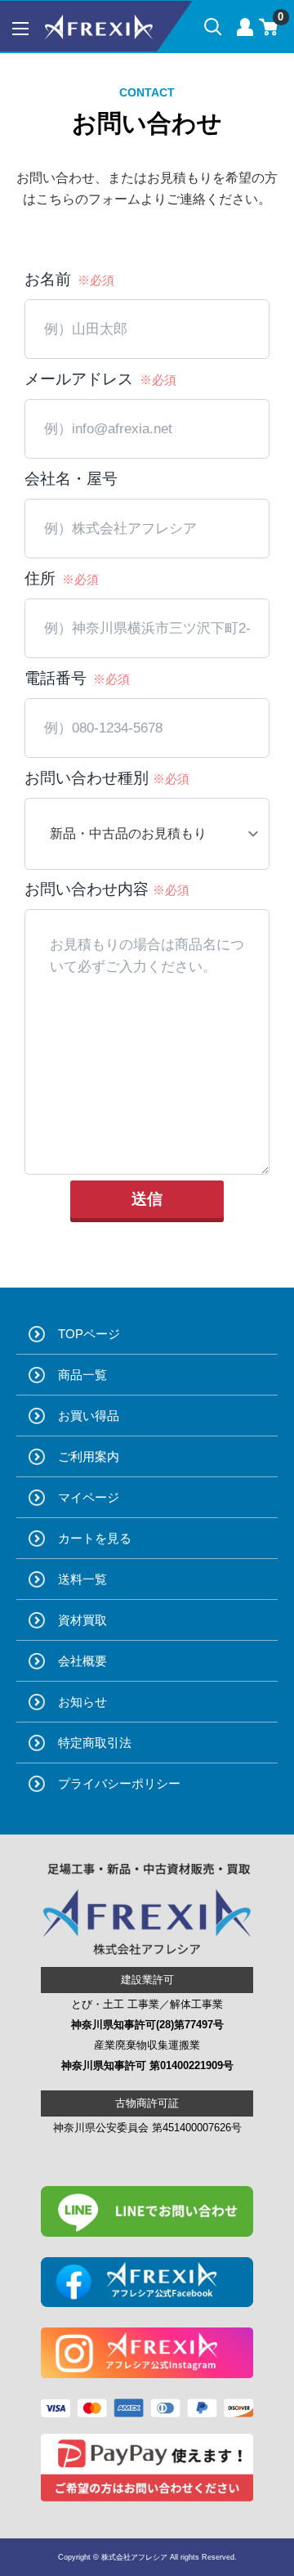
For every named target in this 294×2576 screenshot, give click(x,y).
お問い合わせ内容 (107, 889)
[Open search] (213, 27)
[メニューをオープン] (20, 29)
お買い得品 (89, 1416)
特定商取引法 (95, 1743)
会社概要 (82, 1661)
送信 (147, 1199)
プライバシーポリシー (119, 1783)
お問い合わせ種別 (107, 778)
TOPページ (89, 1334)
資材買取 (82, 1620)
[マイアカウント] (245, 27)
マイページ (89, 1497)
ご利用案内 (89, 1456)
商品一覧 (82, 1375)
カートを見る (95, 1538)
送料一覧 (82, 1579)
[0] (269, 27)
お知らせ (82, 1702)
